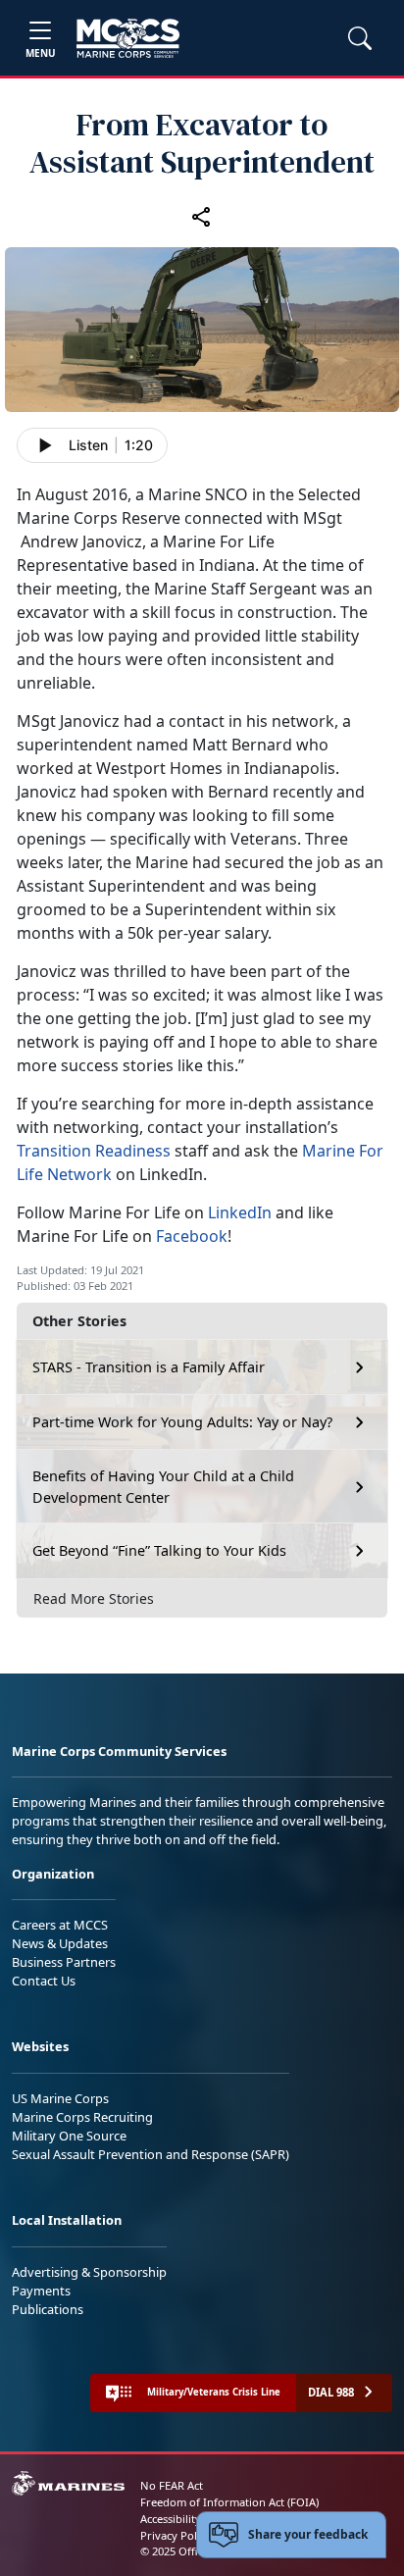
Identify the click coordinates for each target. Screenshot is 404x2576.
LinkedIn (240, 1212)
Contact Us (44, 1981)
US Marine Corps (60, 2098)
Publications (48, 2309)
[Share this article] (202, 216)
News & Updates (60, 1943)
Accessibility (171, 2519)
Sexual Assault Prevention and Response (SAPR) (151, 2154)
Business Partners (64, 1962)
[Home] (128, 38)
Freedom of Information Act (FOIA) (229, 2502)
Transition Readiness (94, 1151)
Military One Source (69, 2136)
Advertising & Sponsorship (89, 2272)
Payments (41, 2291)
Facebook (192, 1236)
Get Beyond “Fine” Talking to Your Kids (159, 1550)
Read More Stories (94, 1598)
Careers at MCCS (60, 1925)
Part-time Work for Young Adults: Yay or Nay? (182, 1422)
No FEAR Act (172, 2485)
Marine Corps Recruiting (82, 2117)
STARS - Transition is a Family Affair (149, 1367)
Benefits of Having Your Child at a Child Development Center (163, 1487)
